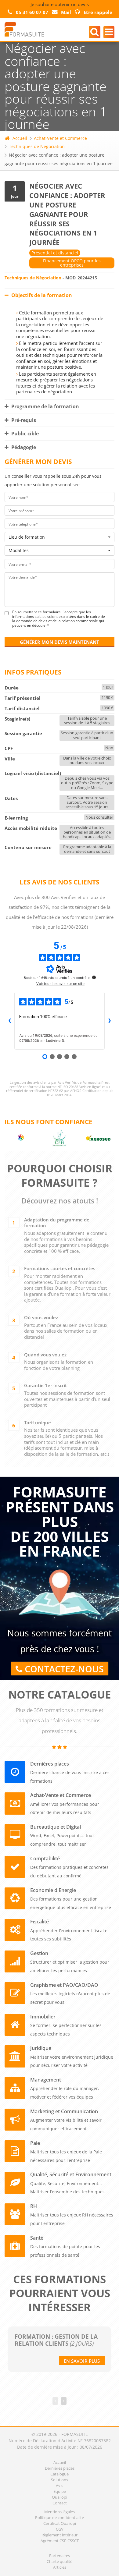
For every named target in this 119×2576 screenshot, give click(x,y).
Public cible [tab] (24, 434)
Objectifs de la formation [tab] (41, 295)
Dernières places (50, 1764)
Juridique (41, 2048)
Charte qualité (60, 2561)
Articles (60, 2567)
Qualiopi (60, 2497)
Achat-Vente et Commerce (60, 138)
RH (34, 2206)
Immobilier (43, 2017)
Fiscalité (40, 1922)
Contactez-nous (63, 1669)
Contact (60, 2503)
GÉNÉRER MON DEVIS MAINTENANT (60, 642)
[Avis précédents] (9, 1021)
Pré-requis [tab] (23, 420)
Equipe (60, 2491)
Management (46, 2080)
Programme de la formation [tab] (45, 406)
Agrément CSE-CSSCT (60, 2541)
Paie (35, 2143)
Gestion (39, 1953)
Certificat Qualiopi (60, 2523)
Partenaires (60, 2556)
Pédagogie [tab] (23, 447)
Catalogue (60, 2474)
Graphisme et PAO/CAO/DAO (64, 1985)
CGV (60, 2529)
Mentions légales (60, 2512)
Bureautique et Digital (56, 1827)
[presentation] (55, 2401)
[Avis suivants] (110, 1021)
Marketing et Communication (64, 2112)
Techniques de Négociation (37, 146)
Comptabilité (45, 1859)
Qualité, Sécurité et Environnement (71, 2175)
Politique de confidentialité (60, 2518)
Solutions (60, 2480)
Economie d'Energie (53, 1890)
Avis (60, 2486)
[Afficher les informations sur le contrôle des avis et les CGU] (94, 977)
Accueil (20, 138)
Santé (37, 2238)
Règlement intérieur (60, 2535)
